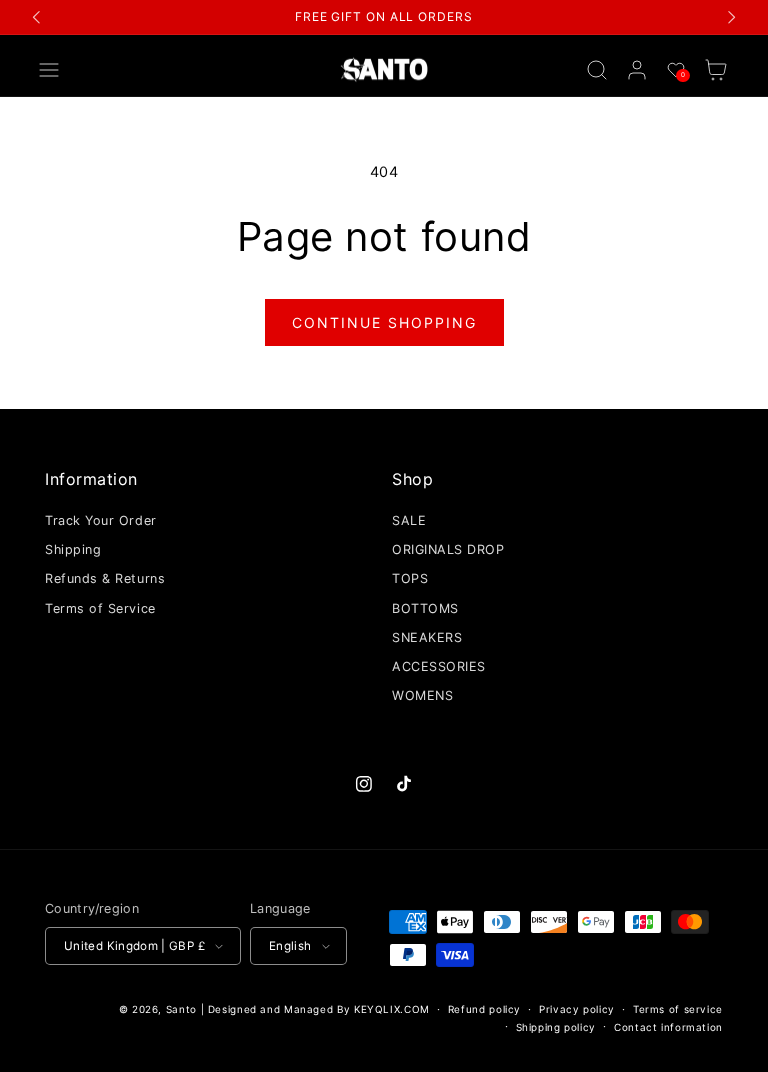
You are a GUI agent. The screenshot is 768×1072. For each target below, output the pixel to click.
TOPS (410, 578)
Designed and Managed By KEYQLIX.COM (319, 1009)
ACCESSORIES (439, 666)
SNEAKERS (427, 637)
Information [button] (91, 479)
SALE (409, 520)
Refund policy (484, 1009)
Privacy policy (577, 1009)
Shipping (73, 549)
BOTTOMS (425, 608)
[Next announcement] (731, 17)
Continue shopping (384, 322)
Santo (183, 1009)
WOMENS (422, 695)
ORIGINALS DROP (448, 549)
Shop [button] (412, 479)
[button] (49, 70)
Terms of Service (100, 608)
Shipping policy (556, 1027)
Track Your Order (101, 520)
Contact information (668, 1027)
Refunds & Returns (105, 578)
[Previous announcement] (37, 17)
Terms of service (678, 1009)
